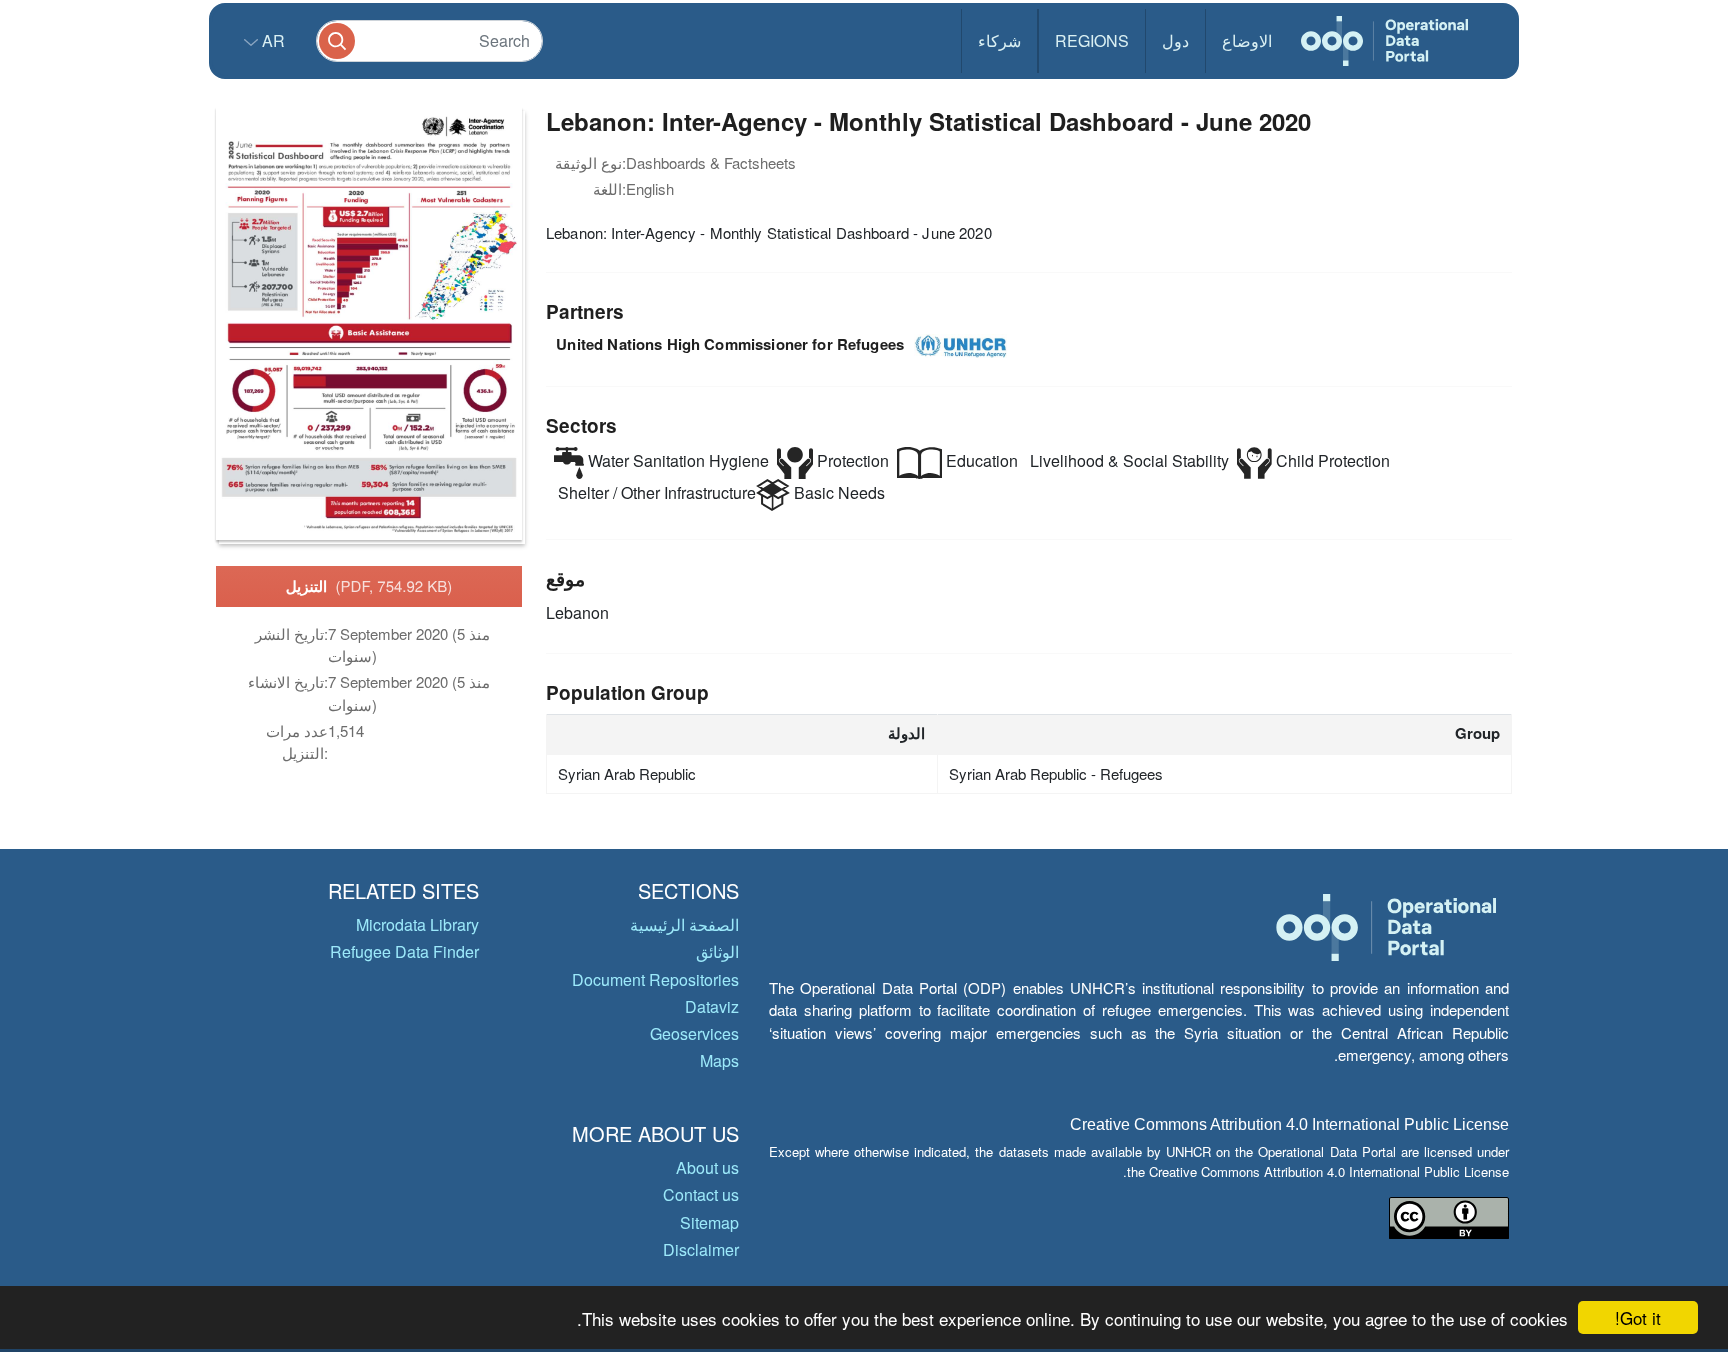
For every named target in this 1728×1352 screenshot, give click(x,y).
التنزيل (369, 586)
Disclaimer (701, 1249)
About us (707, 1167)
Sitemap (709, 1222)
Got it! (1638, 1317)
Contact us (701, 1194)
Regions (1092, 40)
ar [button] (271, 40)
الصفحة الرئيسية (684, 924)
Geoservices (694, 1033)
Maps (719, 1060)
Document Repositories (655, 979)
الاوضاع (1247, 40)
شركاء (999, 40)
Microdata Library (417, 924)
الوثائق (717, 951)
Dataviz (712, 1006)
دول (1175, 40)
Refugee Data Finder (404, 951)
